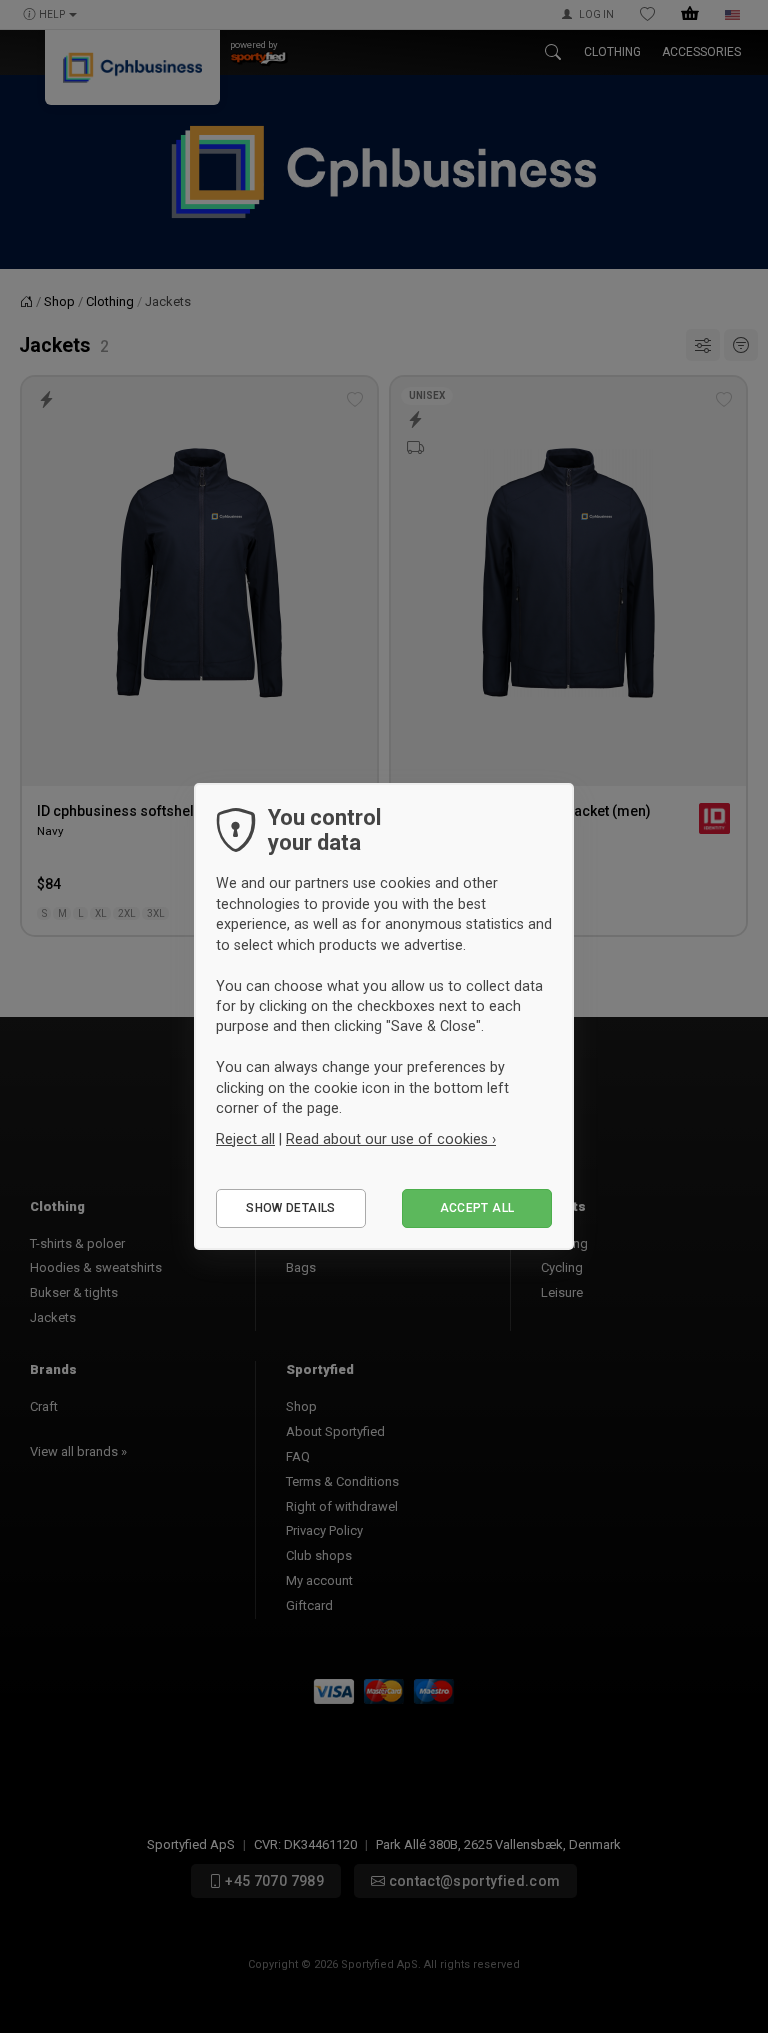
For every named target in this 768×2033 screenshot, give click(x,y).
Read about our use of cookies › (391, 1139)
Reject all (245, 1139)
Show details (290, 1208)
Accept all (477, 1208)
